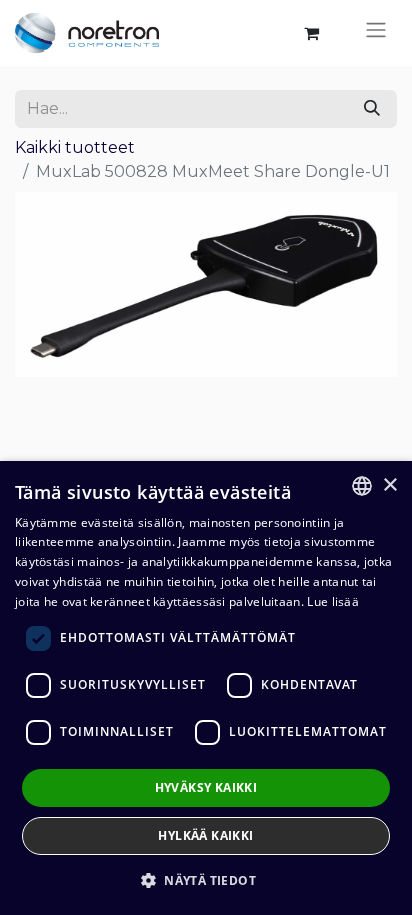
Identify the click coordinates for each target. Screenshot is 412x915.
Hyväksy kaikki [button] (206, 787)
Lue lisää (333, 601)
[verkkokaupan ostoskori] (311, 33)
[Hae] (372, 109)
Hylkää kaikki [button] (205, 835)
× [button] (389, 485)
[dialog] (206, 688)
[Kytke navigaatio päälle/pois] (376, 33)
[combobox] (362, 486)
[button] (206, 880)
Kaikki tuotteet (75, 147)
